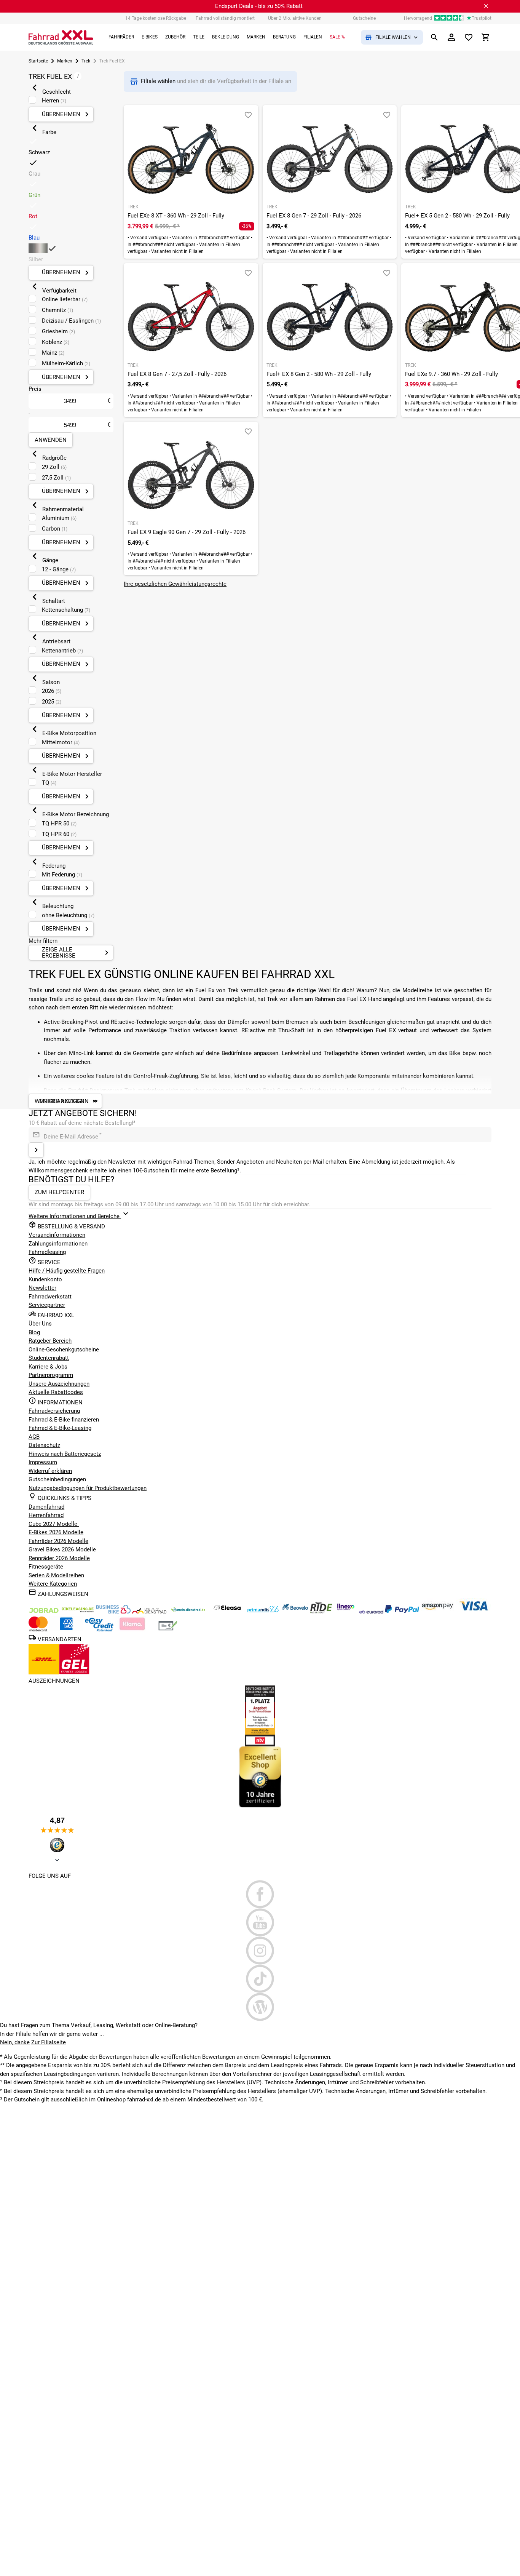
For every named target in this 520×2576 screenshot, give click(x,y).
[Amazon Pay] (439, 1612)
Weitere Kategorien (53, 1584)
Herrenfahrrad (46, 1515)
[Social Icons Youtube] (260, 1922)
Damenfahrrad (46, 1507)
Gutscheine (364, 18)
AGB (34, 1437)
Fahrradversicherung (54, 1411)
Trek (86, 61)
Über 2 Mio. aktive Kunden (295, 18)
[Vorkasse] (168, 1629)
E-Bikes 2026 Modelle (56, 1532)
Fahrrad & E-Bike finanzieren (64, 1420)
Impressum (43, 1462)
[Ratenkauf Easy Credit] (133, 1629)
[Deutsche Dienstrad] (150, 1612)
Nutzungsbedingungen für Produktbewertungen (88, 1488)
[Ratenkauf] (100, 1629)
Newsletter (42, 1288)
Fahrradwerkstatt (50, 1297)
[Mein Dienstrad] (189, 1612)
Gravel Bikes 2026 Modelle (62, 1549)
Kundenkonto (45, 1279)
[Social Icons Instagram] (260, 1951)
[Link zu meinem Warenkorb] (486, 37)
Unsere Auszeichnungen (59, 1384)
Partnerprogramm (51, 1375)
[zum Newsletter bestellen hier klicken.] (36, 1150)
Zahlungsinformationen (58, 1244)
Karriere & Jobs (48, 1367)
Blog (34, 1332)
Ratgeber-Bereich (50, 1341)
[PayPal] (403, 1612)
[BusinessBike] (114, 1612)
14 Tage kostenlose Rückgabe (156, 18)
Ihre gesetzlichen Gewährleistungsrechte (175, 584)
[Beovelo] (322, 1612)
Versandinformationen (57, 1235)
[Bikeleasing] (78, 1612)
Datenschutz (44, 1445)
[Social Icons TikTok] (260, 1979)
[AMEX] (67, 1629)
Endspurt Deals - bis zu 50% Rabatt (259, 6)
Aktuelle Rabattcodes (56, 1392)
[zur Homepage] (61, 37)
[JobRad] (45, 1612)
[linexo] (347, 1612)
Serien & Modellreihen (56, 1575)
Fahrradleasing (47, 1252)
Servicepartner (47, 1305)
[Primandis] (264, 1612)
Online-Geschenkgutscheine (64, 1350)
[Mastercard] (39, 1629)
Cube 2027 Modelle (54, 1524)
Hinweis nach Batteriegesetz (65, 1454)
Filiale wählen (159, 81)
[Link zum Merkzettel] (469, 37)
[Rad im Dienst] (296, 1612)
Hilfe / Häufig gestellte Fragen (67, 1271)
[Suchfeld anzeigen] (434, 37)
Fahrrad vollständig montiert (225, 18)
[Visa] (474, 1612)
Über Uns (40, 1324)
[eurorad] (372, 1612)
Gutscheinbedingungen (57, 1479)
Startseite (38, 61)
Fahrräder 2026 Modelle (58, 1541)
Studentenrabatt (49, 1358)
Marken (65, 61)
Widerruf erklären (50, 1471)
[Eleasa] (228, 1612)
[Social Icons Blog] (260, 2007)
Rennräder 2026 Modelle (59, 1558)
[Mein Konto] (451, 37)
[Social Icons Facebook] (260, 1894)
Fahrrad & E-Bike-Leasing (60, 1428)
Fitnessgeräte (46, 1567)
